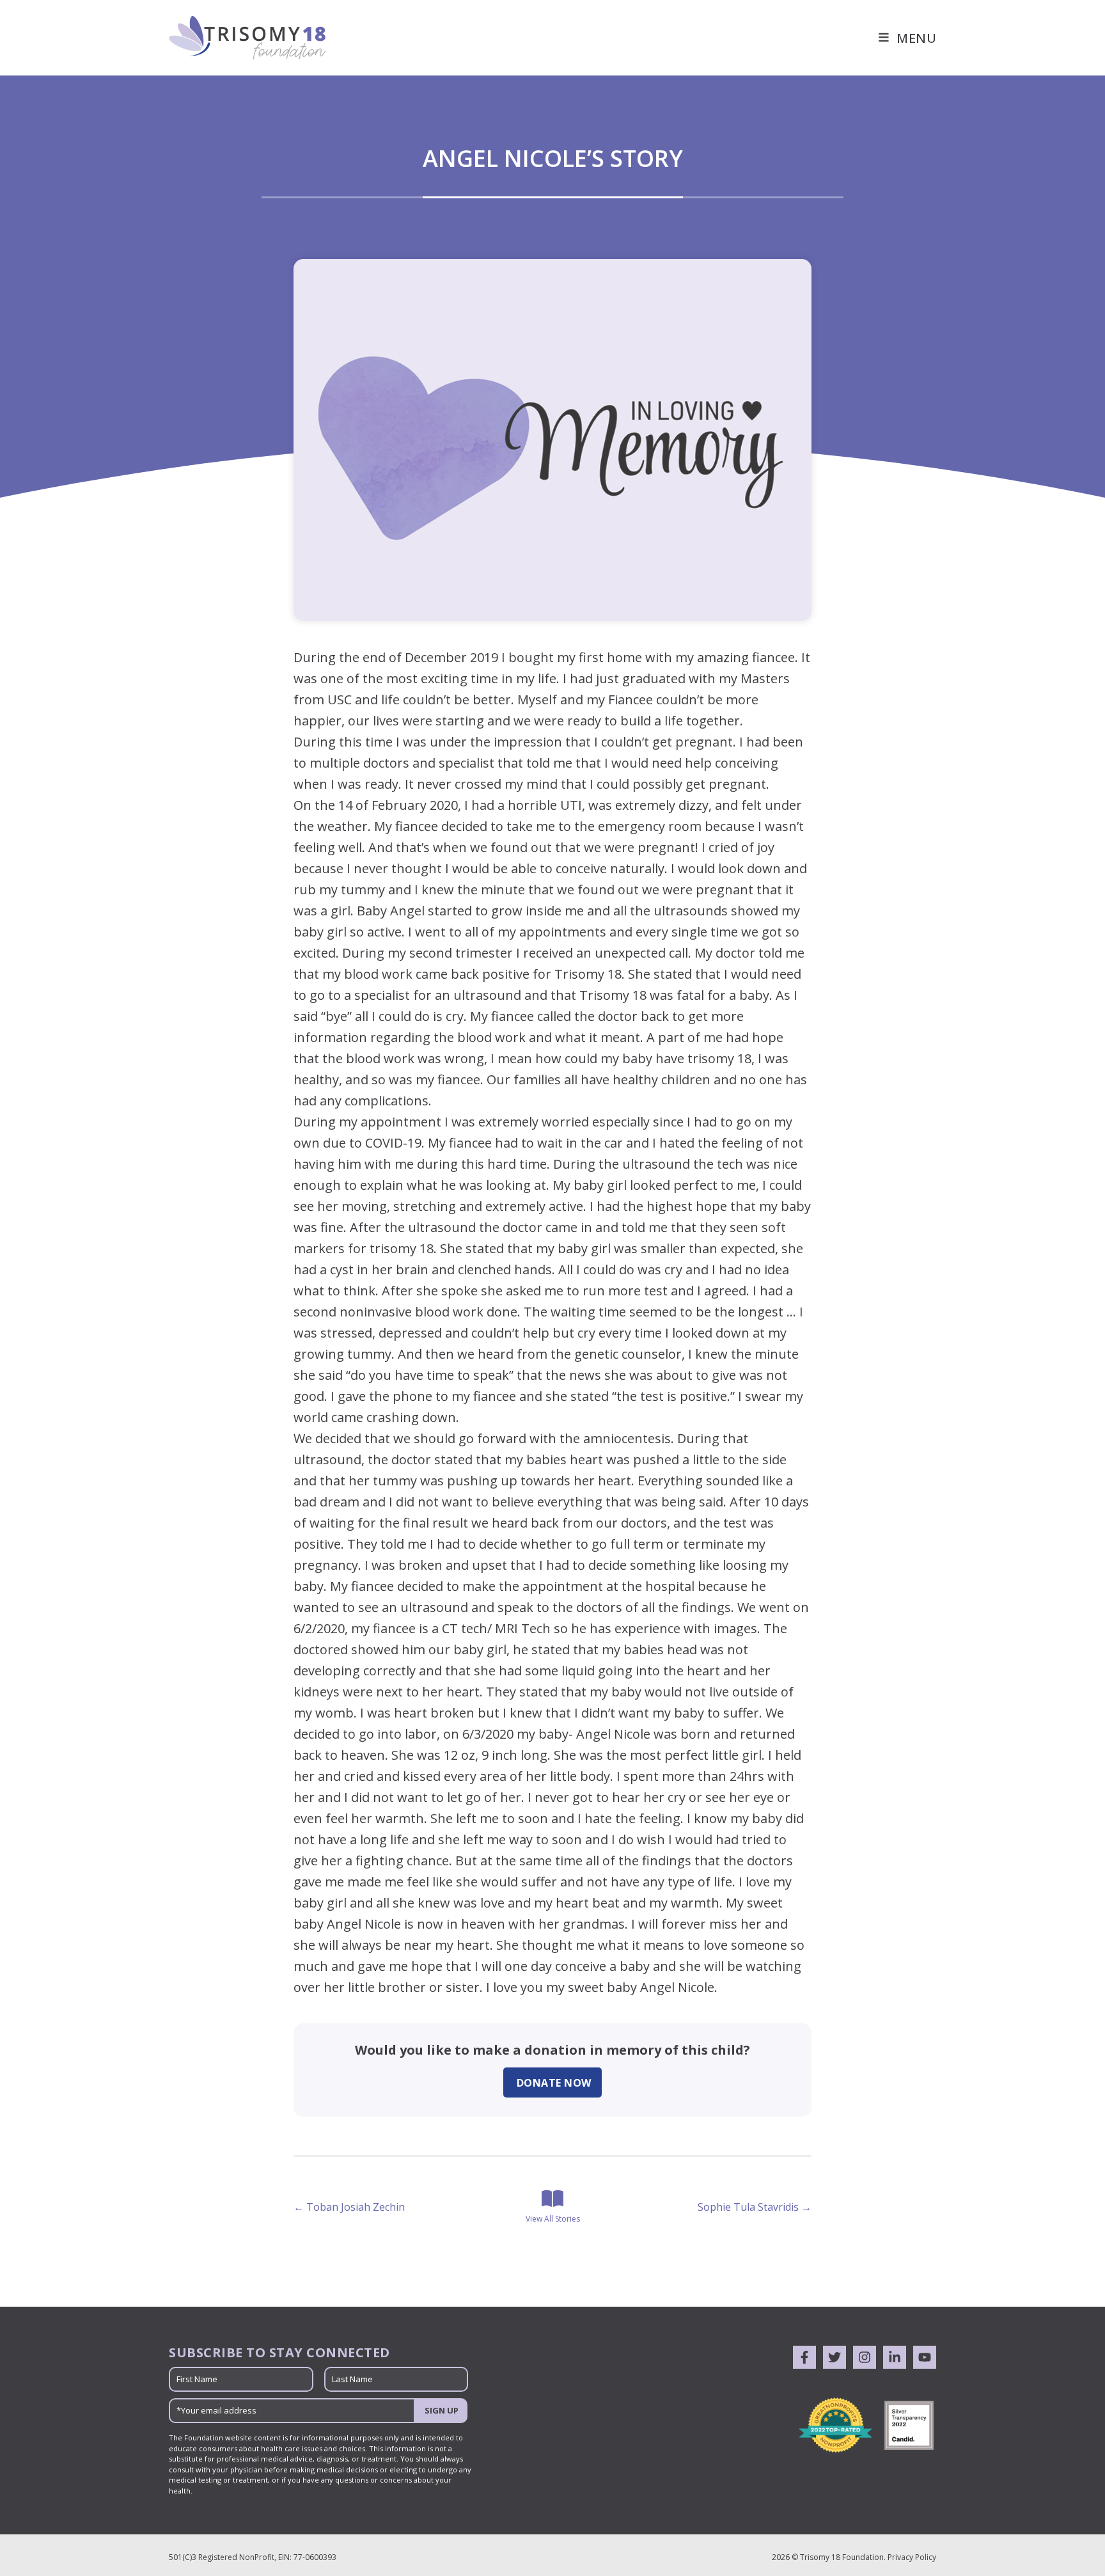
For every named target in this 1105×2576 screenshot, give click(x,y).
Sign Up (442, 2410)
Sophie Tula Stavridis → (755, 2207)
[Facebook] (804, 2357)
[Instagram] (865, 2357)
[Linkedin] (895, 2357)
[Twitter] (835, 2357)
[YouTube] (925, 2357)
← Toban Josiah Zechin (349, 2207)
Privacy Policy (912, 2557)
